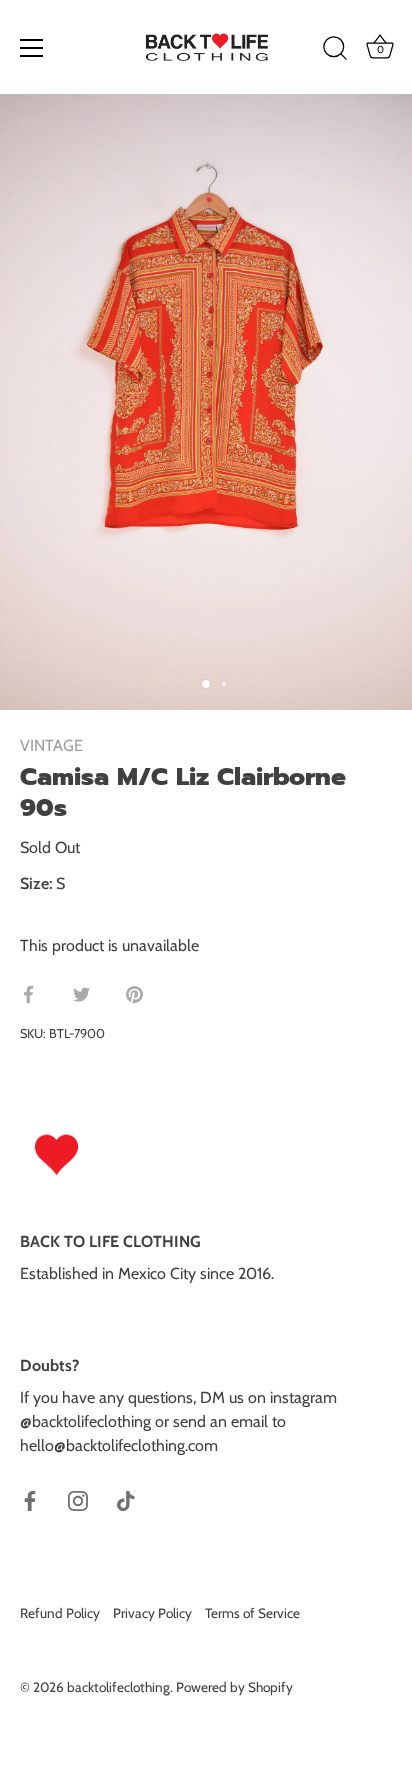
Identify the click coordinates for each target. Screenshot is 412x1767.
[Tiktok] (126, 1499)
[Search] (335, 51)
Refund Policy (60, 1613)
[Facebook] (30, 1499)
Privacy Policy (152, 1613)
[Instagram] (78, 1499)
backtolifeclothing (118, 1687)
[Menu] (32, 48)
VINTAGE (51, 745)
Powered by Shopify (234, 1687)
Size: (36, 883)
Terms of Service (252, 1613)
